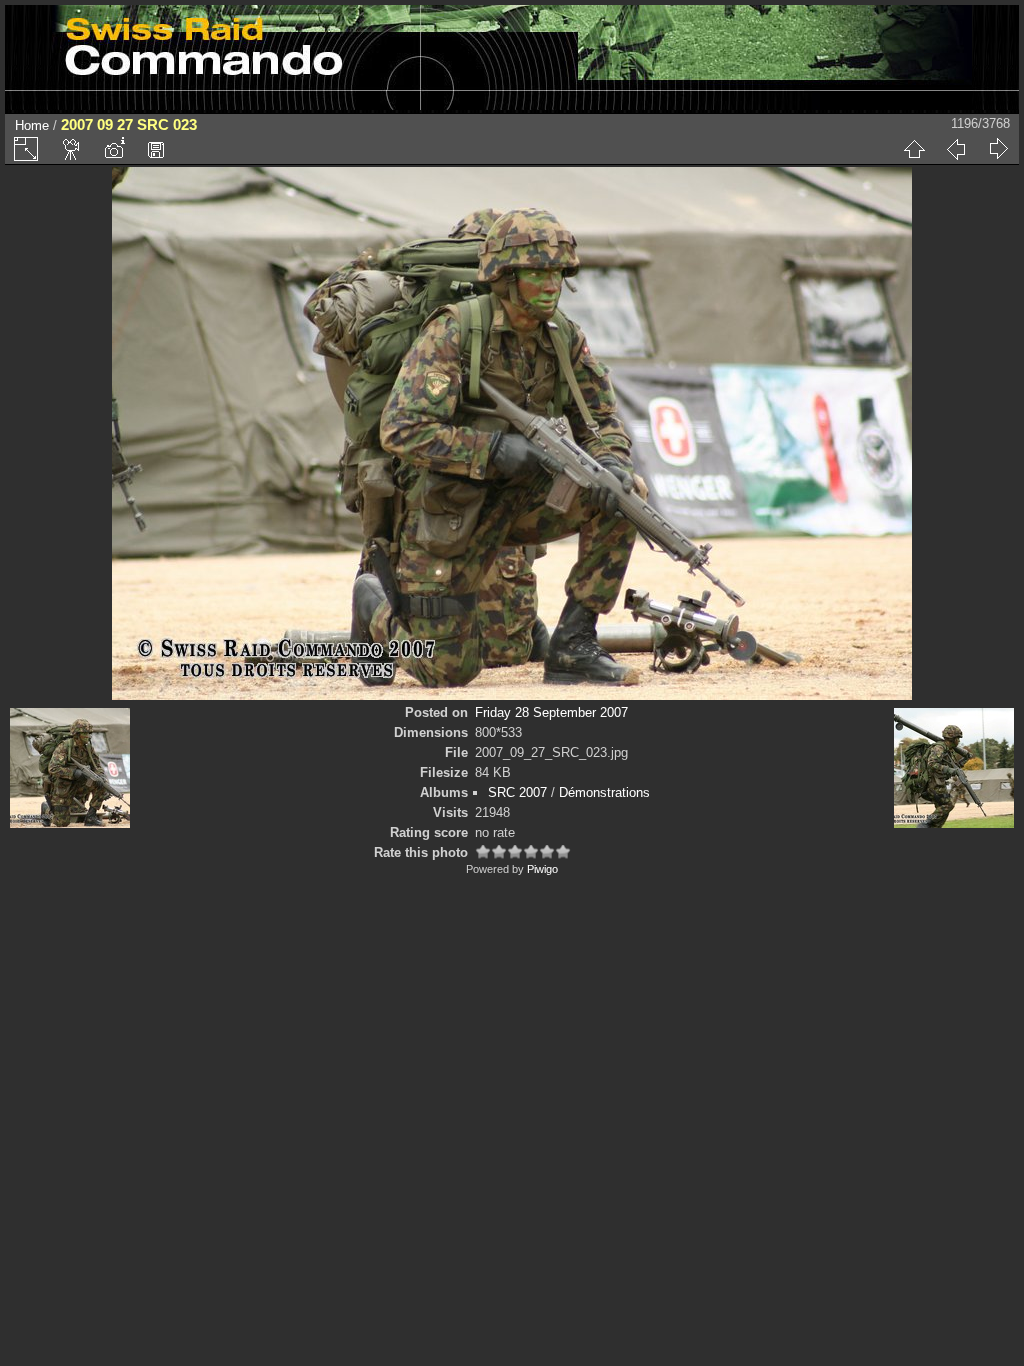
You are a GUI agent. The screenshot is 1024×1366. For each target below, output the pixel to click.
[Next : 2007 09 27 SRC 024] (998, 149)
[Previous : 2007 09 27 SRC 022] (956, 149)
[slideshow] (72, 149)
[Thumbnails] (914, 149)
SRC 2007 (517, 792)
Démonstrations (604, 792)
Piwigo (542, 869)
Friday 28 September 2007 (551, 712)
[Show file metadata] (114, 149)
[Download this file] (156, 149)
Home (32, 125)
